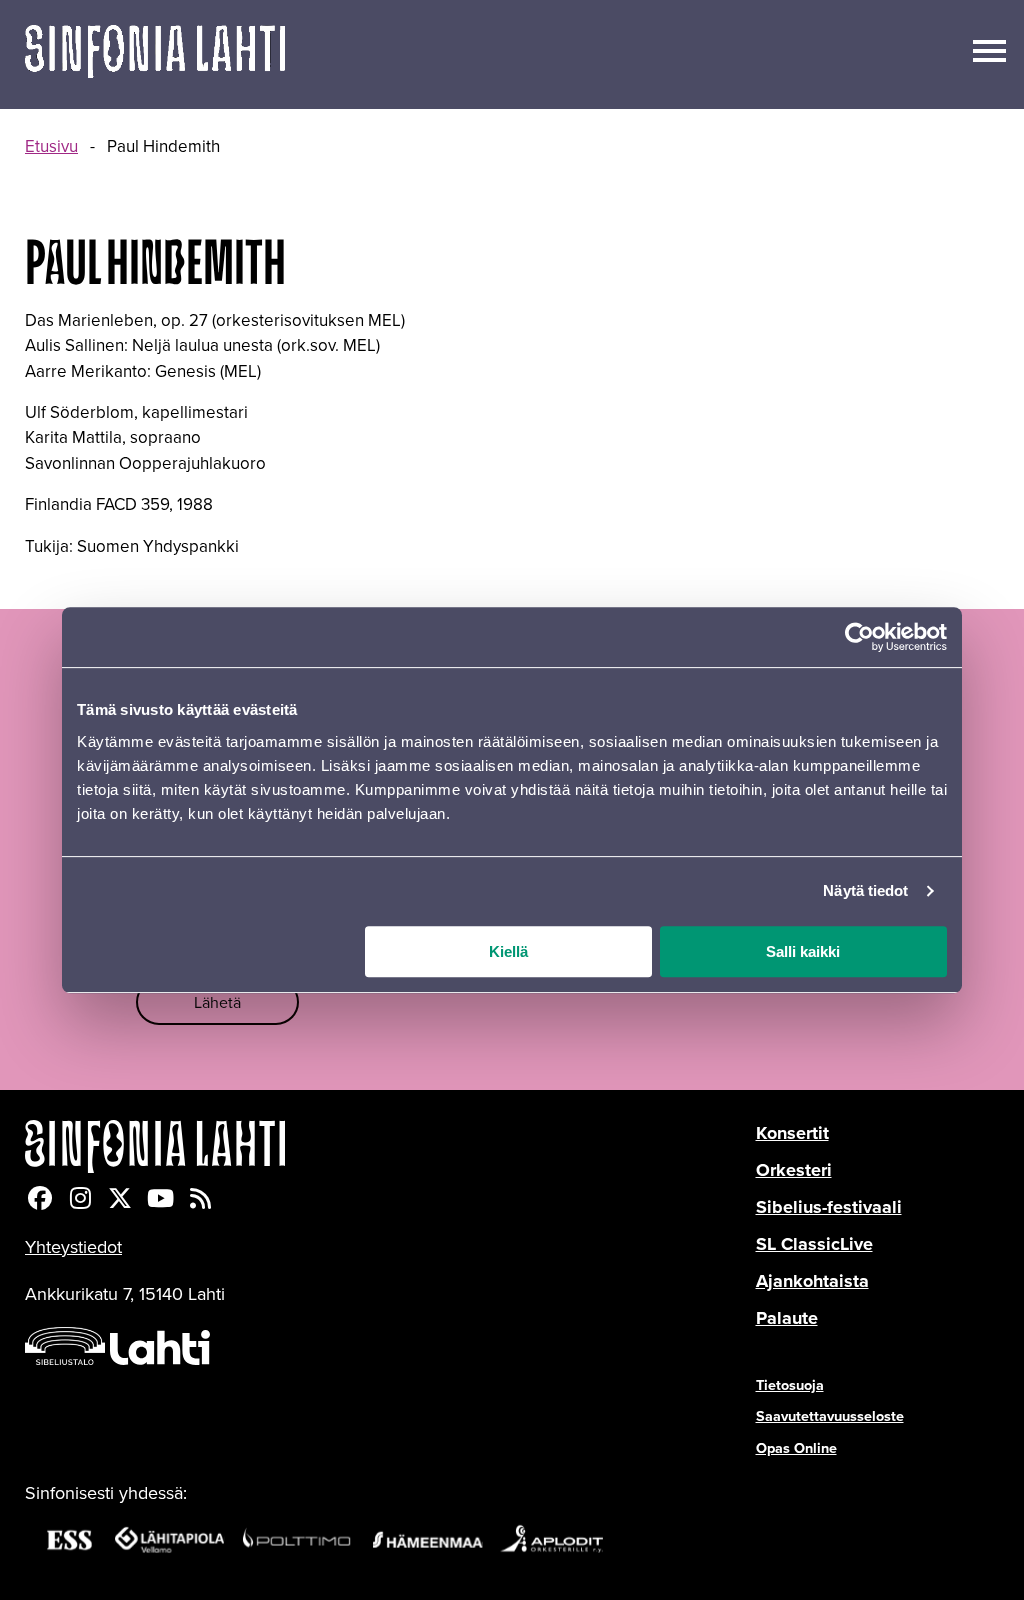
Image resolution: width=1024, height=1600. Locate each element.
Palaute (787, 1318)
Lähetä (217, 1002)
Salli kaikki (803, 951)
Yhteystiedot (73, 1246)
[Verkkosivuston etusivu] (155, 54)
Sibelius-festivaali (829, 1207)
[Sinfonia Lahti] (390, 1146)
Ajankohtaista (812, 1281)
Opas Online (796, 1447)
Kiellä (508, 951)
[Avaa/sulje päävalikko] (989, 49)
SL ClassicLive (814, 1244)
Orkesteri (794, 1170)
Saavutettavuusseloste (830, 1415)
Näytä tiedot (865, 890)
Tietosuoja (790, 1384)
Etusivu (51, 146)
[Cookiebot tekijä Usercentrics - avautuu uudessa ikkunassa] (859, 637)
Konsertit (792, 1133)
